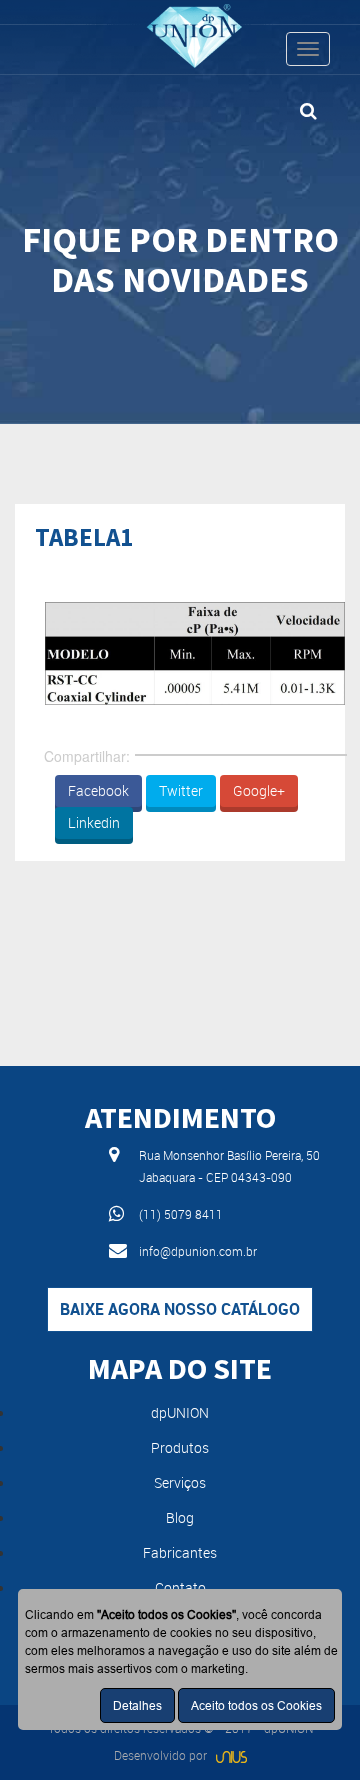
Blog (180, 1517)
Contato (180, 1587)
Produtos (180, 1447)
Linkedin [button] (94, 822)
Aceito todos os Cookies (256, 1705)
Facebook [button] (98, 790)
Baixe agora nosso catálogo (180, 1309)
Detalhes (137, 1705)
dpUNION (180, 1412)
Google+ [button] (259, 790)
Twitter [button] (181, 790)
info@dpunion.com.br (198, 1251)
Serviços (180, 1482)
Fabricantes (180, 1552)
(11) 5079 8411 (181, 1214)
